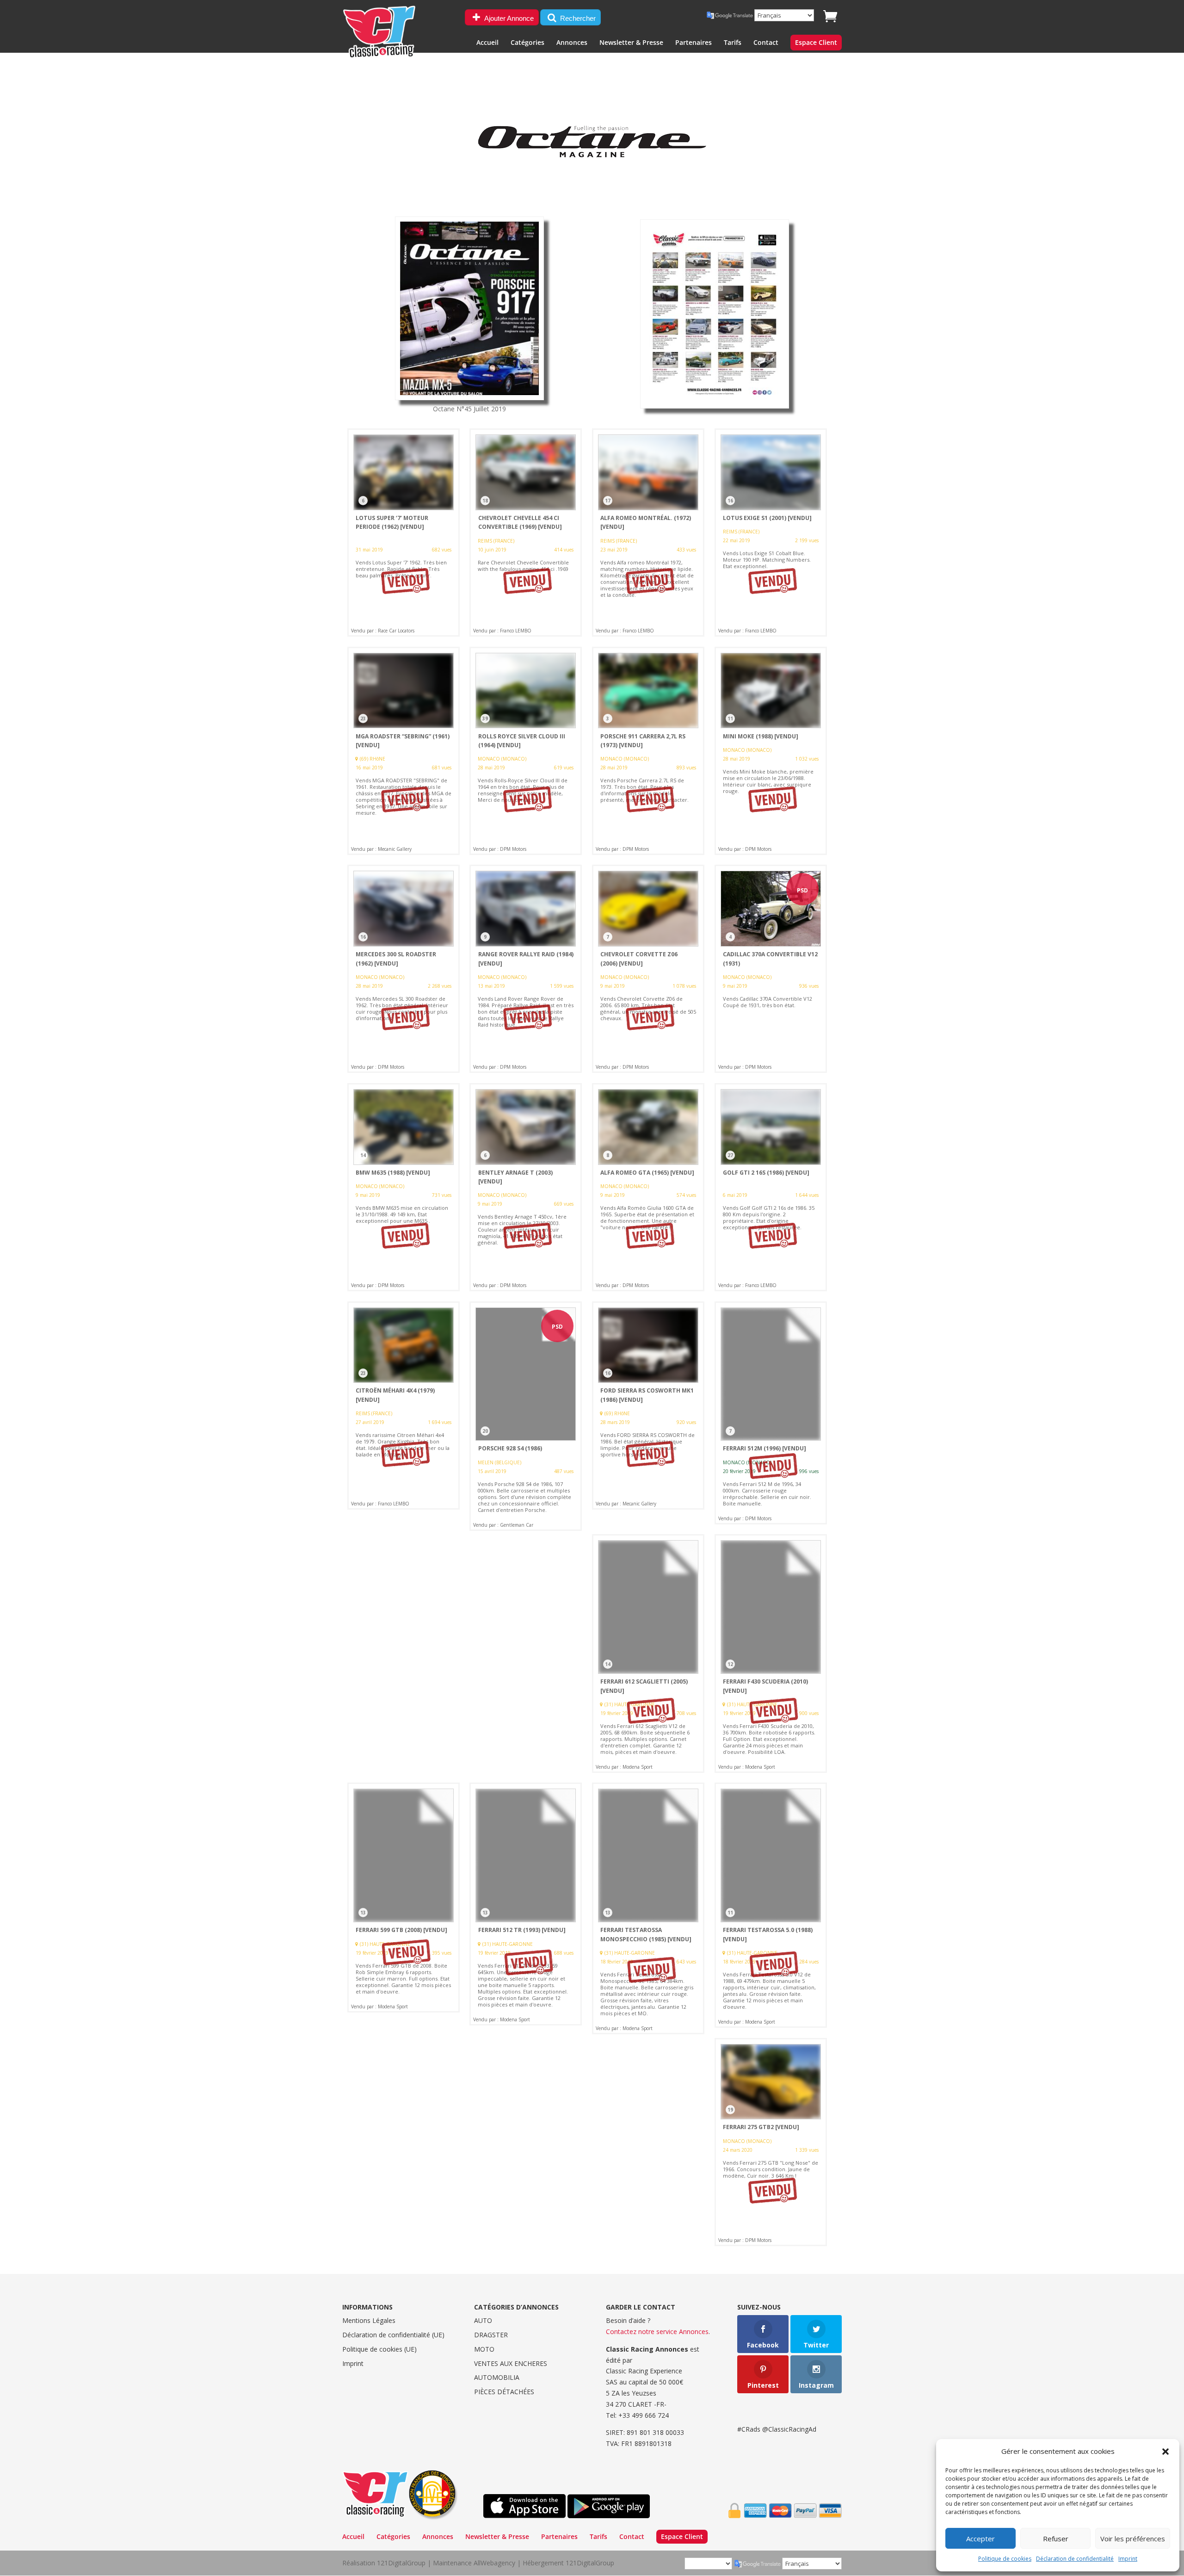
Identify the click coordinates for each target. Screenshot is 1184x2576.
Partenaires (694, 43)
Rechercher (577, 18)
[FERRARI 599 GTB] (404, 1897)
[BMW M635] (404, 1187)
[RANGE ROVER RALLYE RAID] (526, 969)
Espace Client (816, 43)
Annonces (572, 43)
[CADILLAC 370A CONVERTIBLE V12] (771, 969)
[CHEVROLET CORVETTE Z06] (648, 969)
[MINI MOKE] (771, 751)
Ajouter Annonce (508, 18)
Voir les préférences (1133, 2539)
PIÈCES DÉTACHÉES (504, 2392)
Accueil (487, 43)
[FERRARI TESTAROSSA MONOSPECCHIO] (648, 1908)
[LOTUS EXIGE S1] (771, 533)
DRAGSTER (491, 2335)
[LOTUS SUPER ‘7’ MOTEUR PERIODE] (404, 533)
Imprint (1128, 2559)
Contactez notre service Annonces (657, 2331)
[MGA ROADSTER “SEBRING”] (404, 751)
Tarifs (733, 43)
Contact (766, 43)
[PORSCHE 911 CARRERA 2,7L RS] (648, 751)
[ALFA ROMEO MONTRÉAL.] (648, 533)
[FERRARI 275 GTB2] (771, 2142)
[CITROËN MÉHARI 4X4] (404, 1406)
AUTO (483, 2320)
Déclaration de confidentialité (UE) (393, 2335)
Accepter (980, 2539)
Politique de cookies (1005, 2559)
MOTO (484, 2349)
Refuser (1056, 2539)
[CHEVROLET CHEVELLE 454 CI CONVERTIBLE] (526, 533)
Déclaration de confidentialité (1075, 2559)
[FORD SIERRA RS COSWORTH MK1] (648, 1406)
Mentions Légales (369, 2320)
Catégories (527, 43)
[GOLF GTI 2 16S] (771, 1187)
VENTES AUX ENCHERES (511, 2363)
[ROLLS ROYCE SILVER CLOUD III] (526, 751)
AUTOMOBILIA (497, 2377)
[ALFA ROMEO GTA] (648, 1187)
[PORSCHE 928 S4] (526, 1416)
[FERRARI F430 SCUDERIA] (771, 1653)
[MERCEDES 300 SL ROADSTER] (404, 969)
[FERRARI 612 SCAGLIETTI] (648, 1653)
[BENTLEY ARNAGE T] (526, 1187)
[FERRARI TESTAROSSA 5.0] (771, 1905)
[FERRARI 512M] (771, 1413)
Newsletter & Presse (631, 43)
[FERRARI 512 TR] (526, 1904)
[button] (1165, 2452)
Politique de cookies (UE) (379, 2349)
